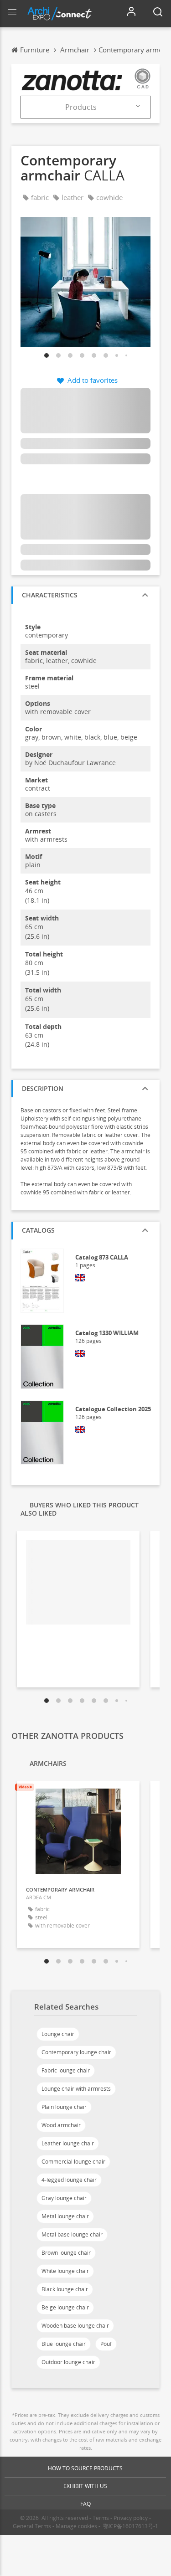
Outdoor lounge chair (68, 2362)
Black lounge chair (65, 2289)
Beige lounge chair (65, 2307)
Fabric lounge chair (66, 2070)
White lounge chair (65, 2271)
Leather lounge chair (68, 2143)
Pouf (106, 2344)
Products (81, 107)
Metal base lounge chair (72, 2234)
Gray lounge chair (64, 2198)
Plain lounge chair (64, 2107)
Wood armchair (61, 2125)
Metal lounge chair (65, 2216)
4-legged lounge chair (69, 2180)
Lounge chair (58, 2034)
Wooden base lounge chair (75, 2326)
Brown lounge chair (66, 2253)
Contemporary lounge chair (76, 2052)
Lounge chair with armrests (76, 2089)
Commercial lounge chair (73, 2162)
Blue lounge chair (64, 2344)
